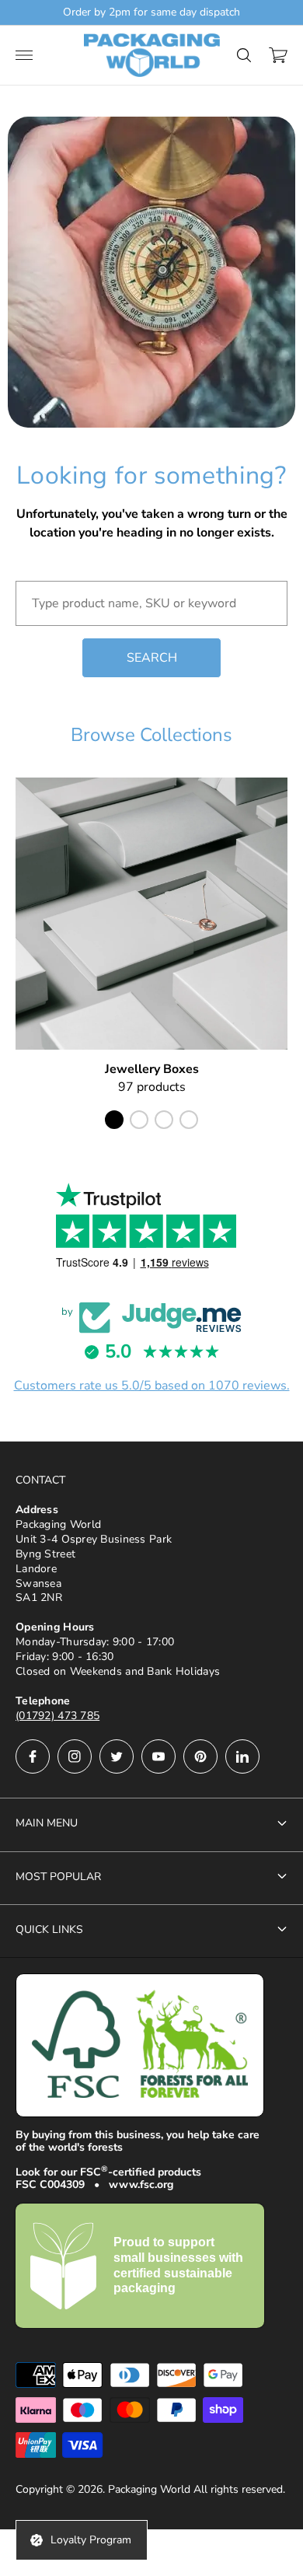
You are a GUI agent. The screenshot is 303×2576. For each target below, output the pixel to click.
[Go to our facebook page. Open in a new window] (33, 1756)
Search (152, 658)
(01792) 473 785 (57, 1716)
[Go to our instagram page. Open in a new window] (75, 1756)
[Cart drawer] (278, 55)
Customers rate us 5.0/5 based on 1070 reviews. (152, 1386)
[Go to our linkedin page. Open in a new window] (242, 1756)
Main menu (47, 1823)
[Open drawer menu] (24, 55)
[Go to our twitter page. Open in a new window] (117, 1756)
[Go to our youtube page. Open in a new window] (158, 1756)
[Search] (244, 55)
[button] (114, 1120)
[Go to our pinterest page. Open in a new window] (200, 1756)
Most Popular (58, 1877)
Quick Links (49, 1929)
